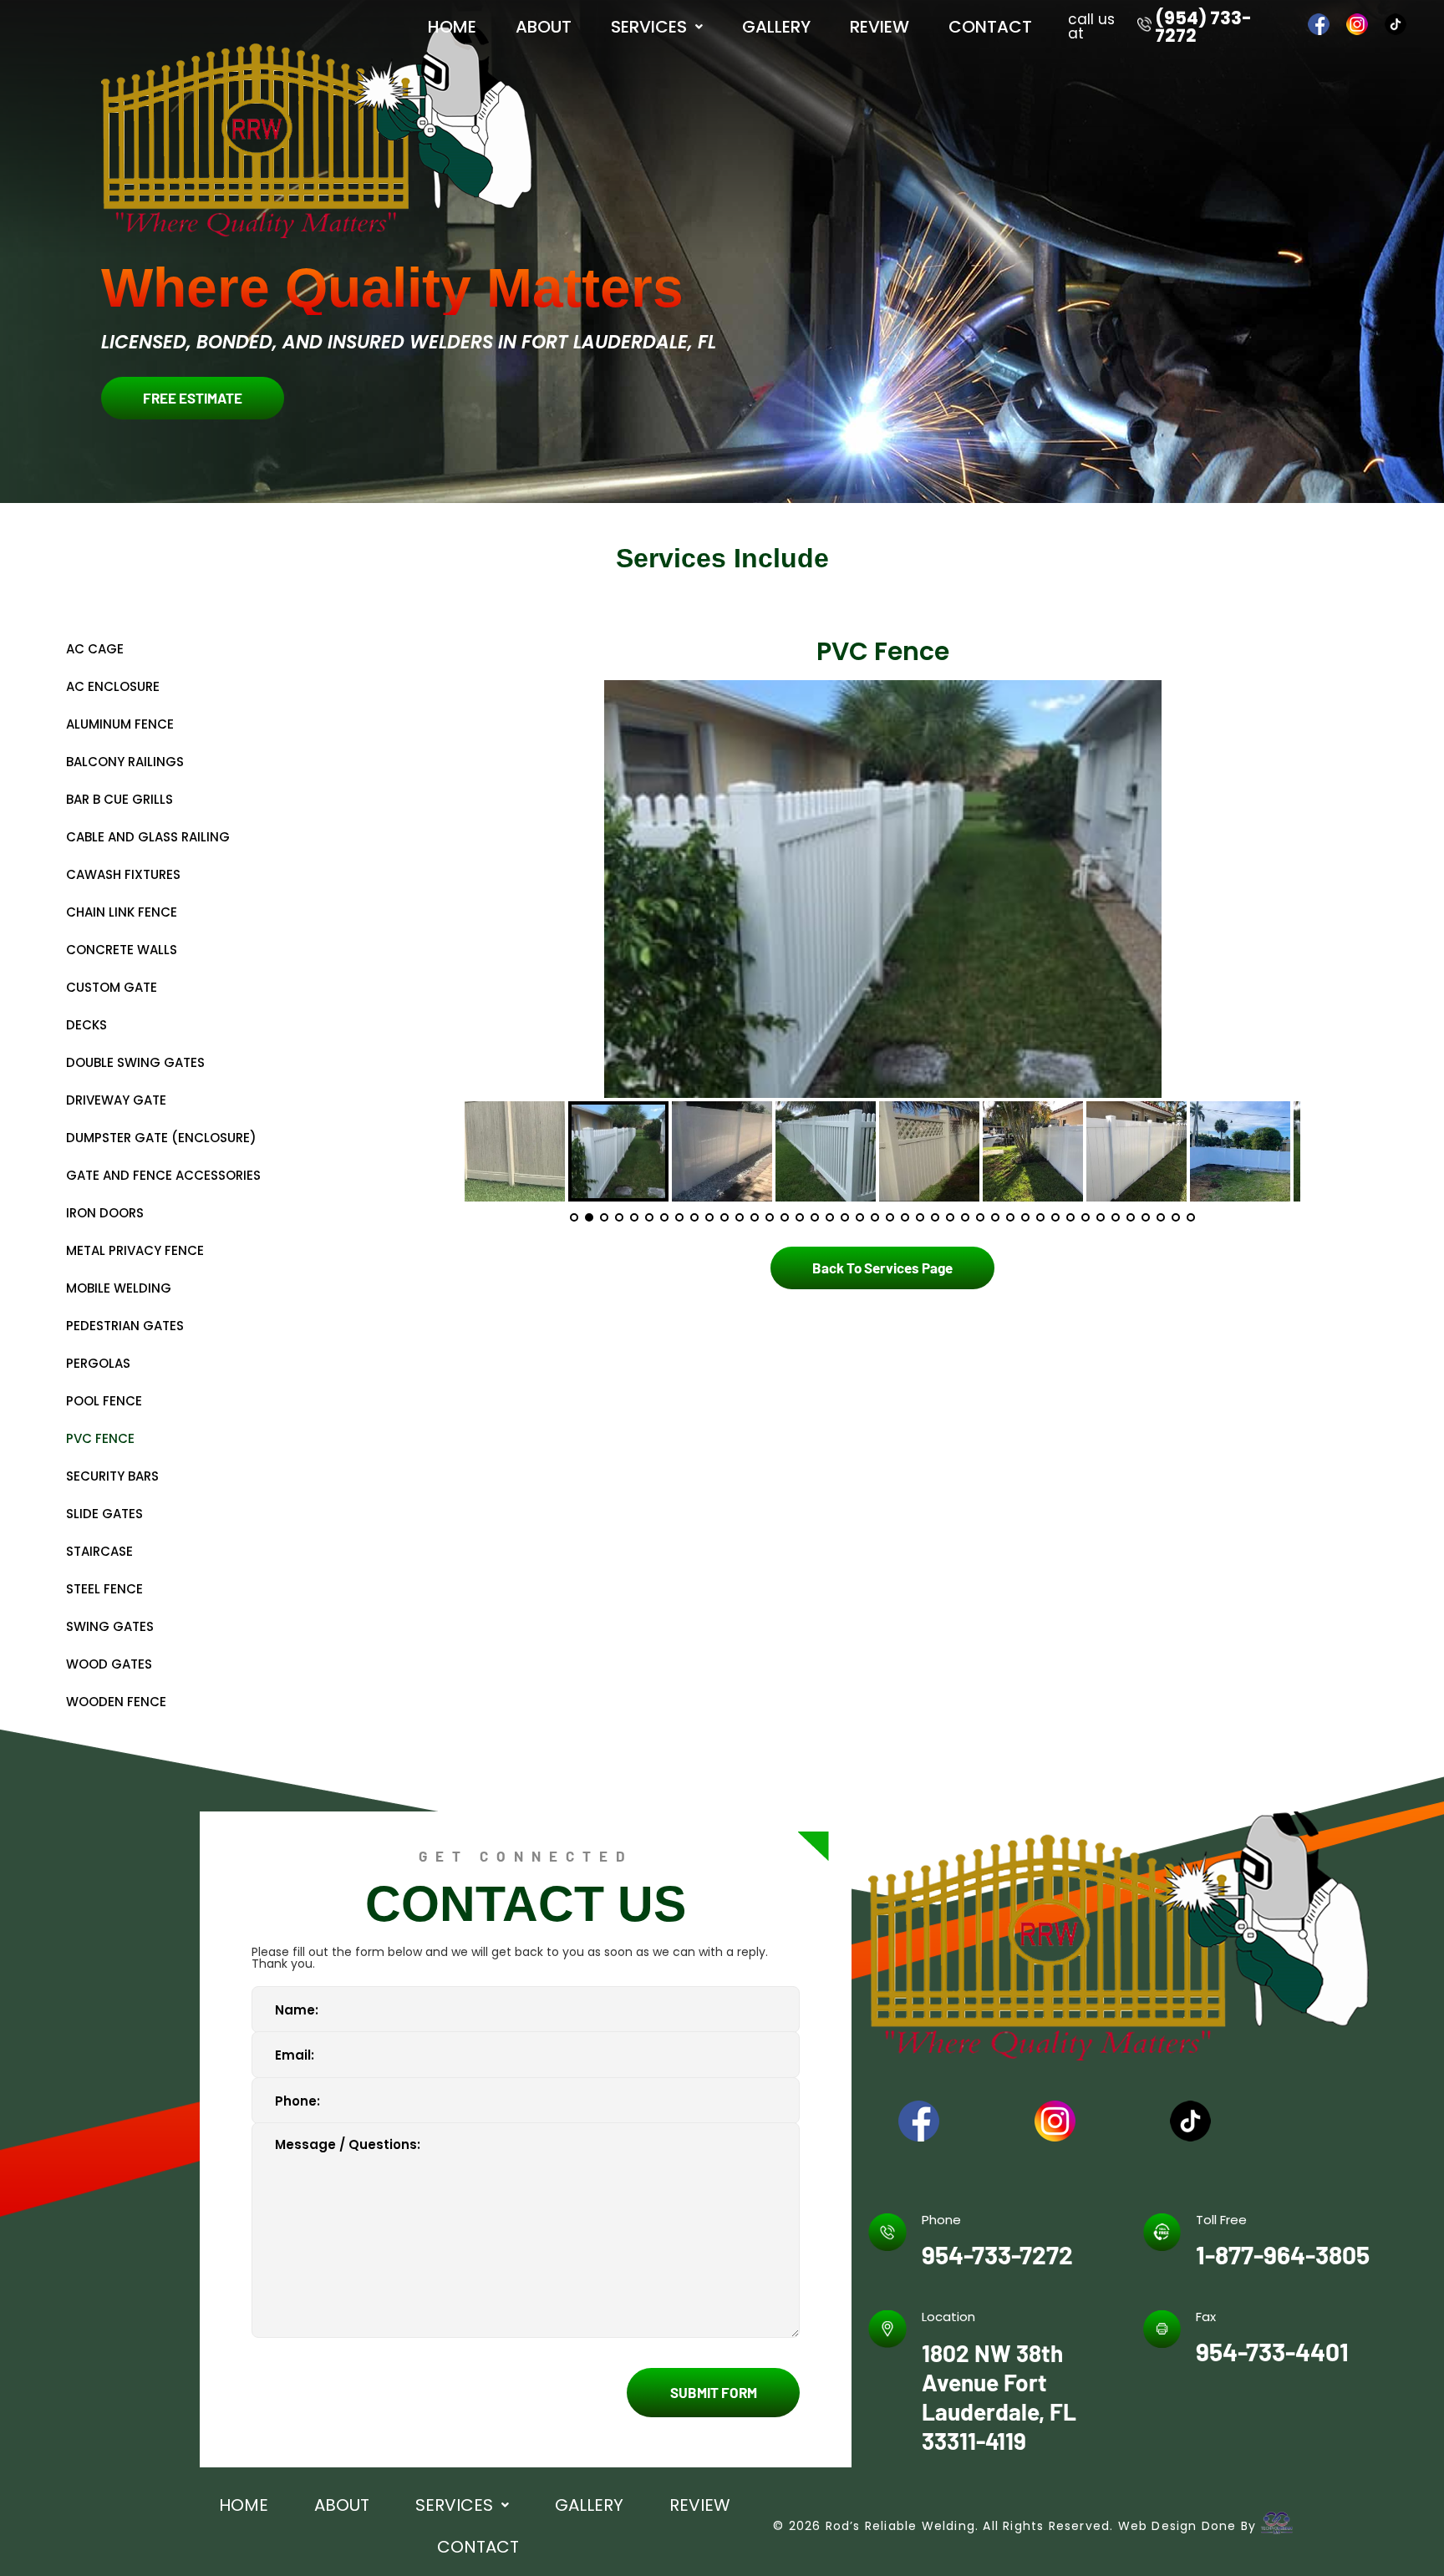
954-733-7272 (997, 2254)
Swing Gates (110, 1626)
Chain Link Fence (122, 912)
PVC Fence (100, 1438)
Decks (86, 1025)
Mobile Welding (119, 1288)
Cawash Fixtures (123, 874)
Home (452, 27)
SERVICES (649, 27)
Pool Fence (104, 1401)
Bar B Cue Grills (119, 799)
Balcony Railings (125, 762)
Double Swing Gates (135, 1062)
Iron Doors (105, 1213)
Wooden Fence (116, 1702)
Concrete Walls (122, 950)
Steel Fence (104, 1589)
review (880, 27)
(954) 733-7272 (1203, 27)
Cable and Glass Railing (148, 837)
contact (990, 27)
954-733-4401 (1272, 2351)
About (544, 27)
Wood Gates (109, 1664)
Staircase (99, 1551)
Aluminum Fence (120, 724)
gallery (776, 27)
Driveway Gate (116, 1100)
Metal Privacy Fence (135, 1250)
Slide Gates (104, 1514)
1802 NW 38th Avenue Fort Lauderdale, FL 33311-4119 (999, 2397)
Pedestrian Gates (125, 1326)
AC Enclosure (113, 686)
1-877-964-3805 (1283, 2254)
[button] (656, 27)
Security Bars (112, 1476)
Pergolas (98, 1363)
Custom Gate (112, 987)
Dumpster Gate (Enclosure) (161, 1138)
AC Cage (95, 649)
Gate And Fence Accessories (163, 1175)
